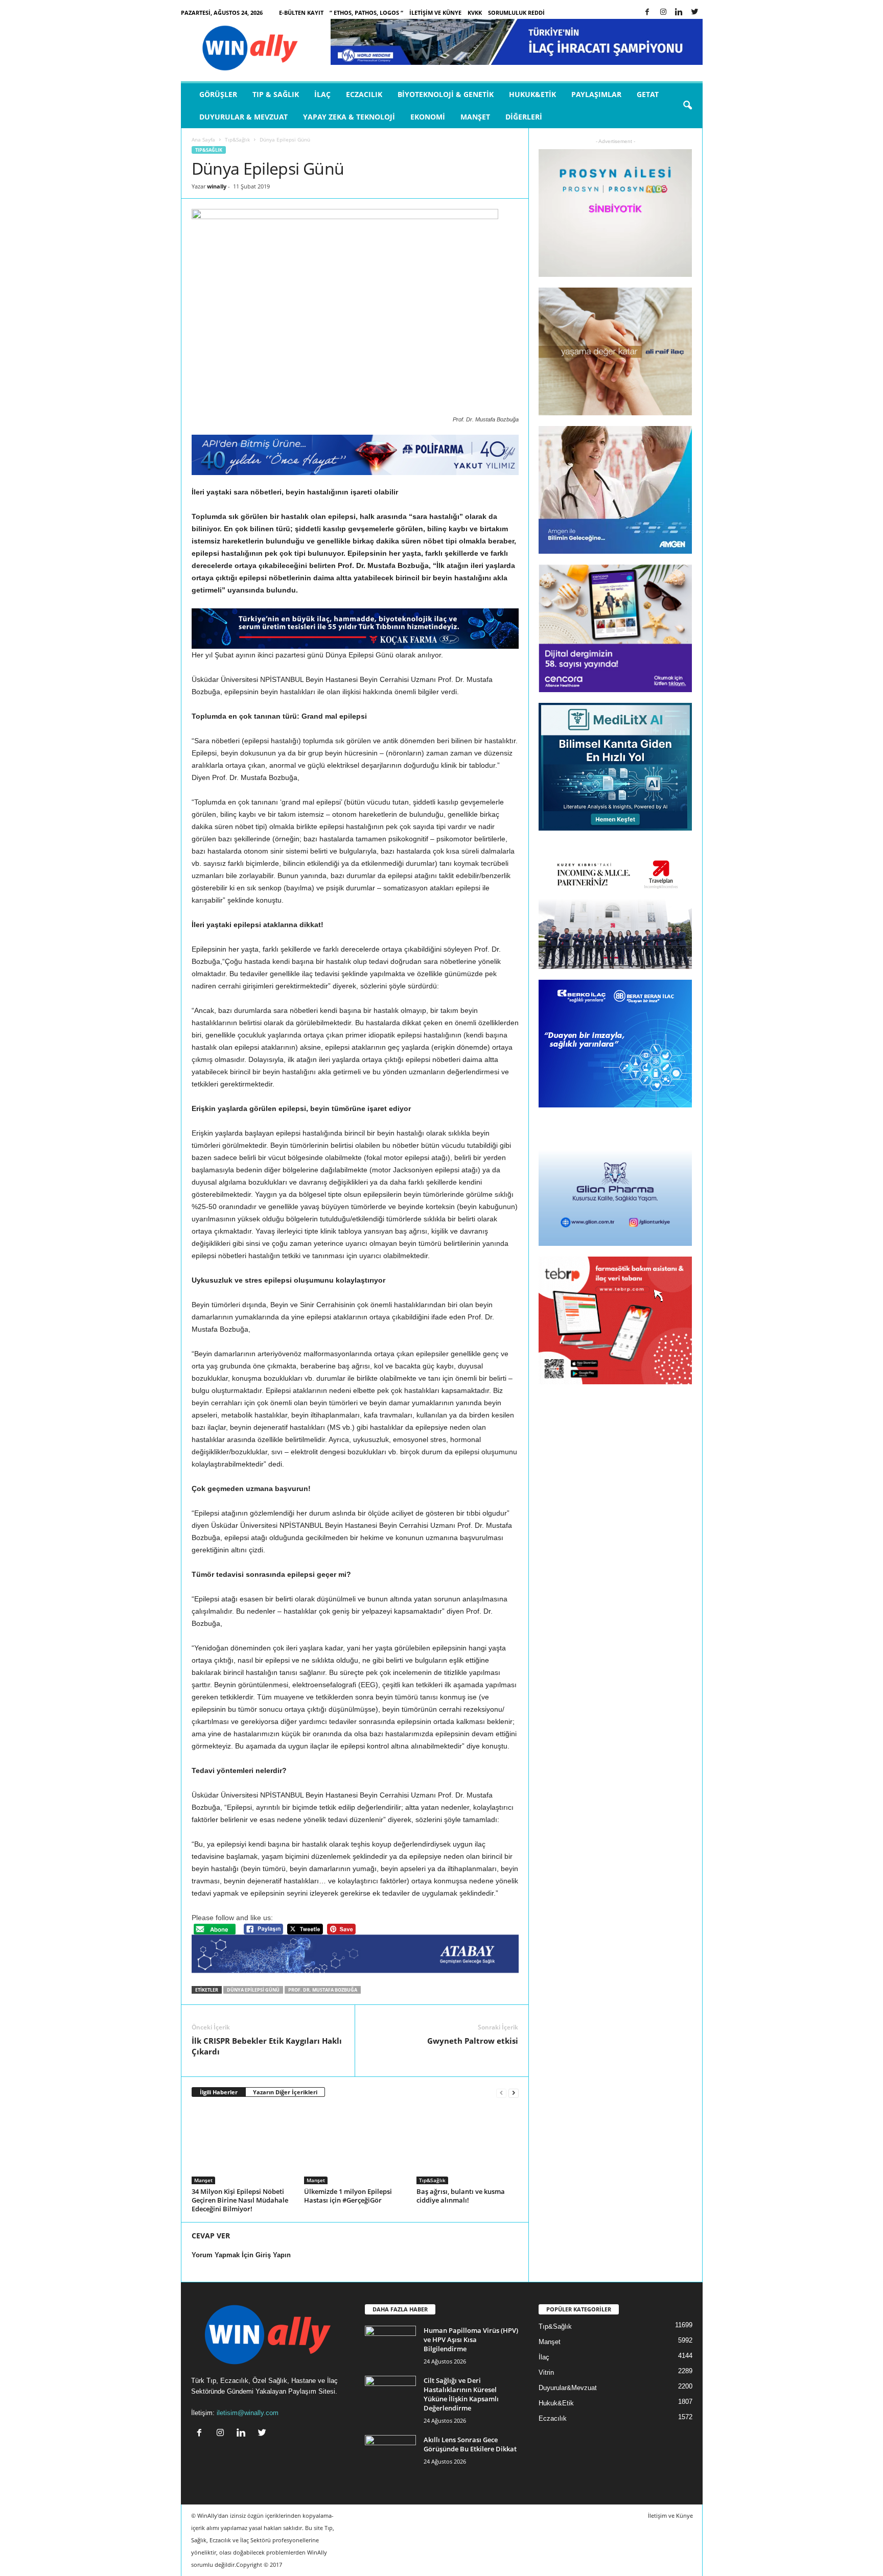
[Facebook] (647, 13)
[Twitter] (695, 13)
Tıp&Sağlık (237, 139)
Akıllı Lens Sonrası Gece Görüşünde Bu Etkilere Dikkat (470, 2444)
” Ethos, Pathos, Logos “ (366, 13)
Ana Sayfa (203, 139)
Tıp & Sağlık (276, 94)
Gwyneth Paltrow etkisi (473, 2041)
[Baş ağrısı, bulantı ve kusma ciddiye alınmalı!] (468, 2146)
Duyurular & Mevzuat (243, 117)
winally (217, 186)
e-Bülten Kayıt (301, 13)
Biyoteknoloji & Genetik (446, 94)
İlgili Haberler (219, 2092)
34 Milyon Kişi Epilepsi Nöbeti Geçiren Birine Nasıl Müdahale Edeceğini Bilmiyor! (240, 2200)
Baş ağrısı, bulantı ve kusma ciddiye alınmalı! (461, 2196)
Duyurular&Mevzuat (568, 2388)
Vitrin (546, 2372)
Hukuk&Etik (532, 94)
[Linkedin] (679, 13)
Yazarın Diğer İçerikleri (285, 2092)
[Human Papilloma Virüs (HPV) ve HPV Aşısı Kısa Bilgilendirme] (390, 2345)
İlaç (322, 94)
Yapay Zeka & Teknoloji (349, 117)
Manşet (475, 117)
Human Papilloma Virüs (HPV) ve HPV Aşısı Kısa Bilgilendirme (471, 2339)
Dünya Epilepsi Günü (253, 1990)
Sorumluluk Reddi (516, 13)
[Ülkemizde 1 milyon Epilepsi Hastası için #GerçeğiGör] (355, 2146)
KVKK (475, 13)
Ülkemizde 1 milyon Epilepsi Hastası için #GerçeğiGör (348, 2196)
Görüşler (218, 94)
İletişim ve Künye (435, 13)
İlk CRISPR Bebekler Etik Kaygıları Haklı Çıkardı (267, 2046)
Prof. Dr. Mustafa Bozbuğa (323, 1990)
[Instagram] (663, 13)
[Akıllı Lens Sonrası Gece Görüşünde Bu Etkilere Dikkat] (390, 2454)
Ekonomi (428, 117)
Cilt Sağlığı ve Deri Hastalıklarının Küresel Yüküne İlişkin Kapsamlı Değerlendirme (461, 2394)
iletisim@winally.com (248, 2413)
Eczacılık (364, 94)
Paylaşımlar (596, 94)
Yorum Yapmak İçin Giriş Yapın (241, 2255)
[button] (687, 106)
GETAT (648, 94)
